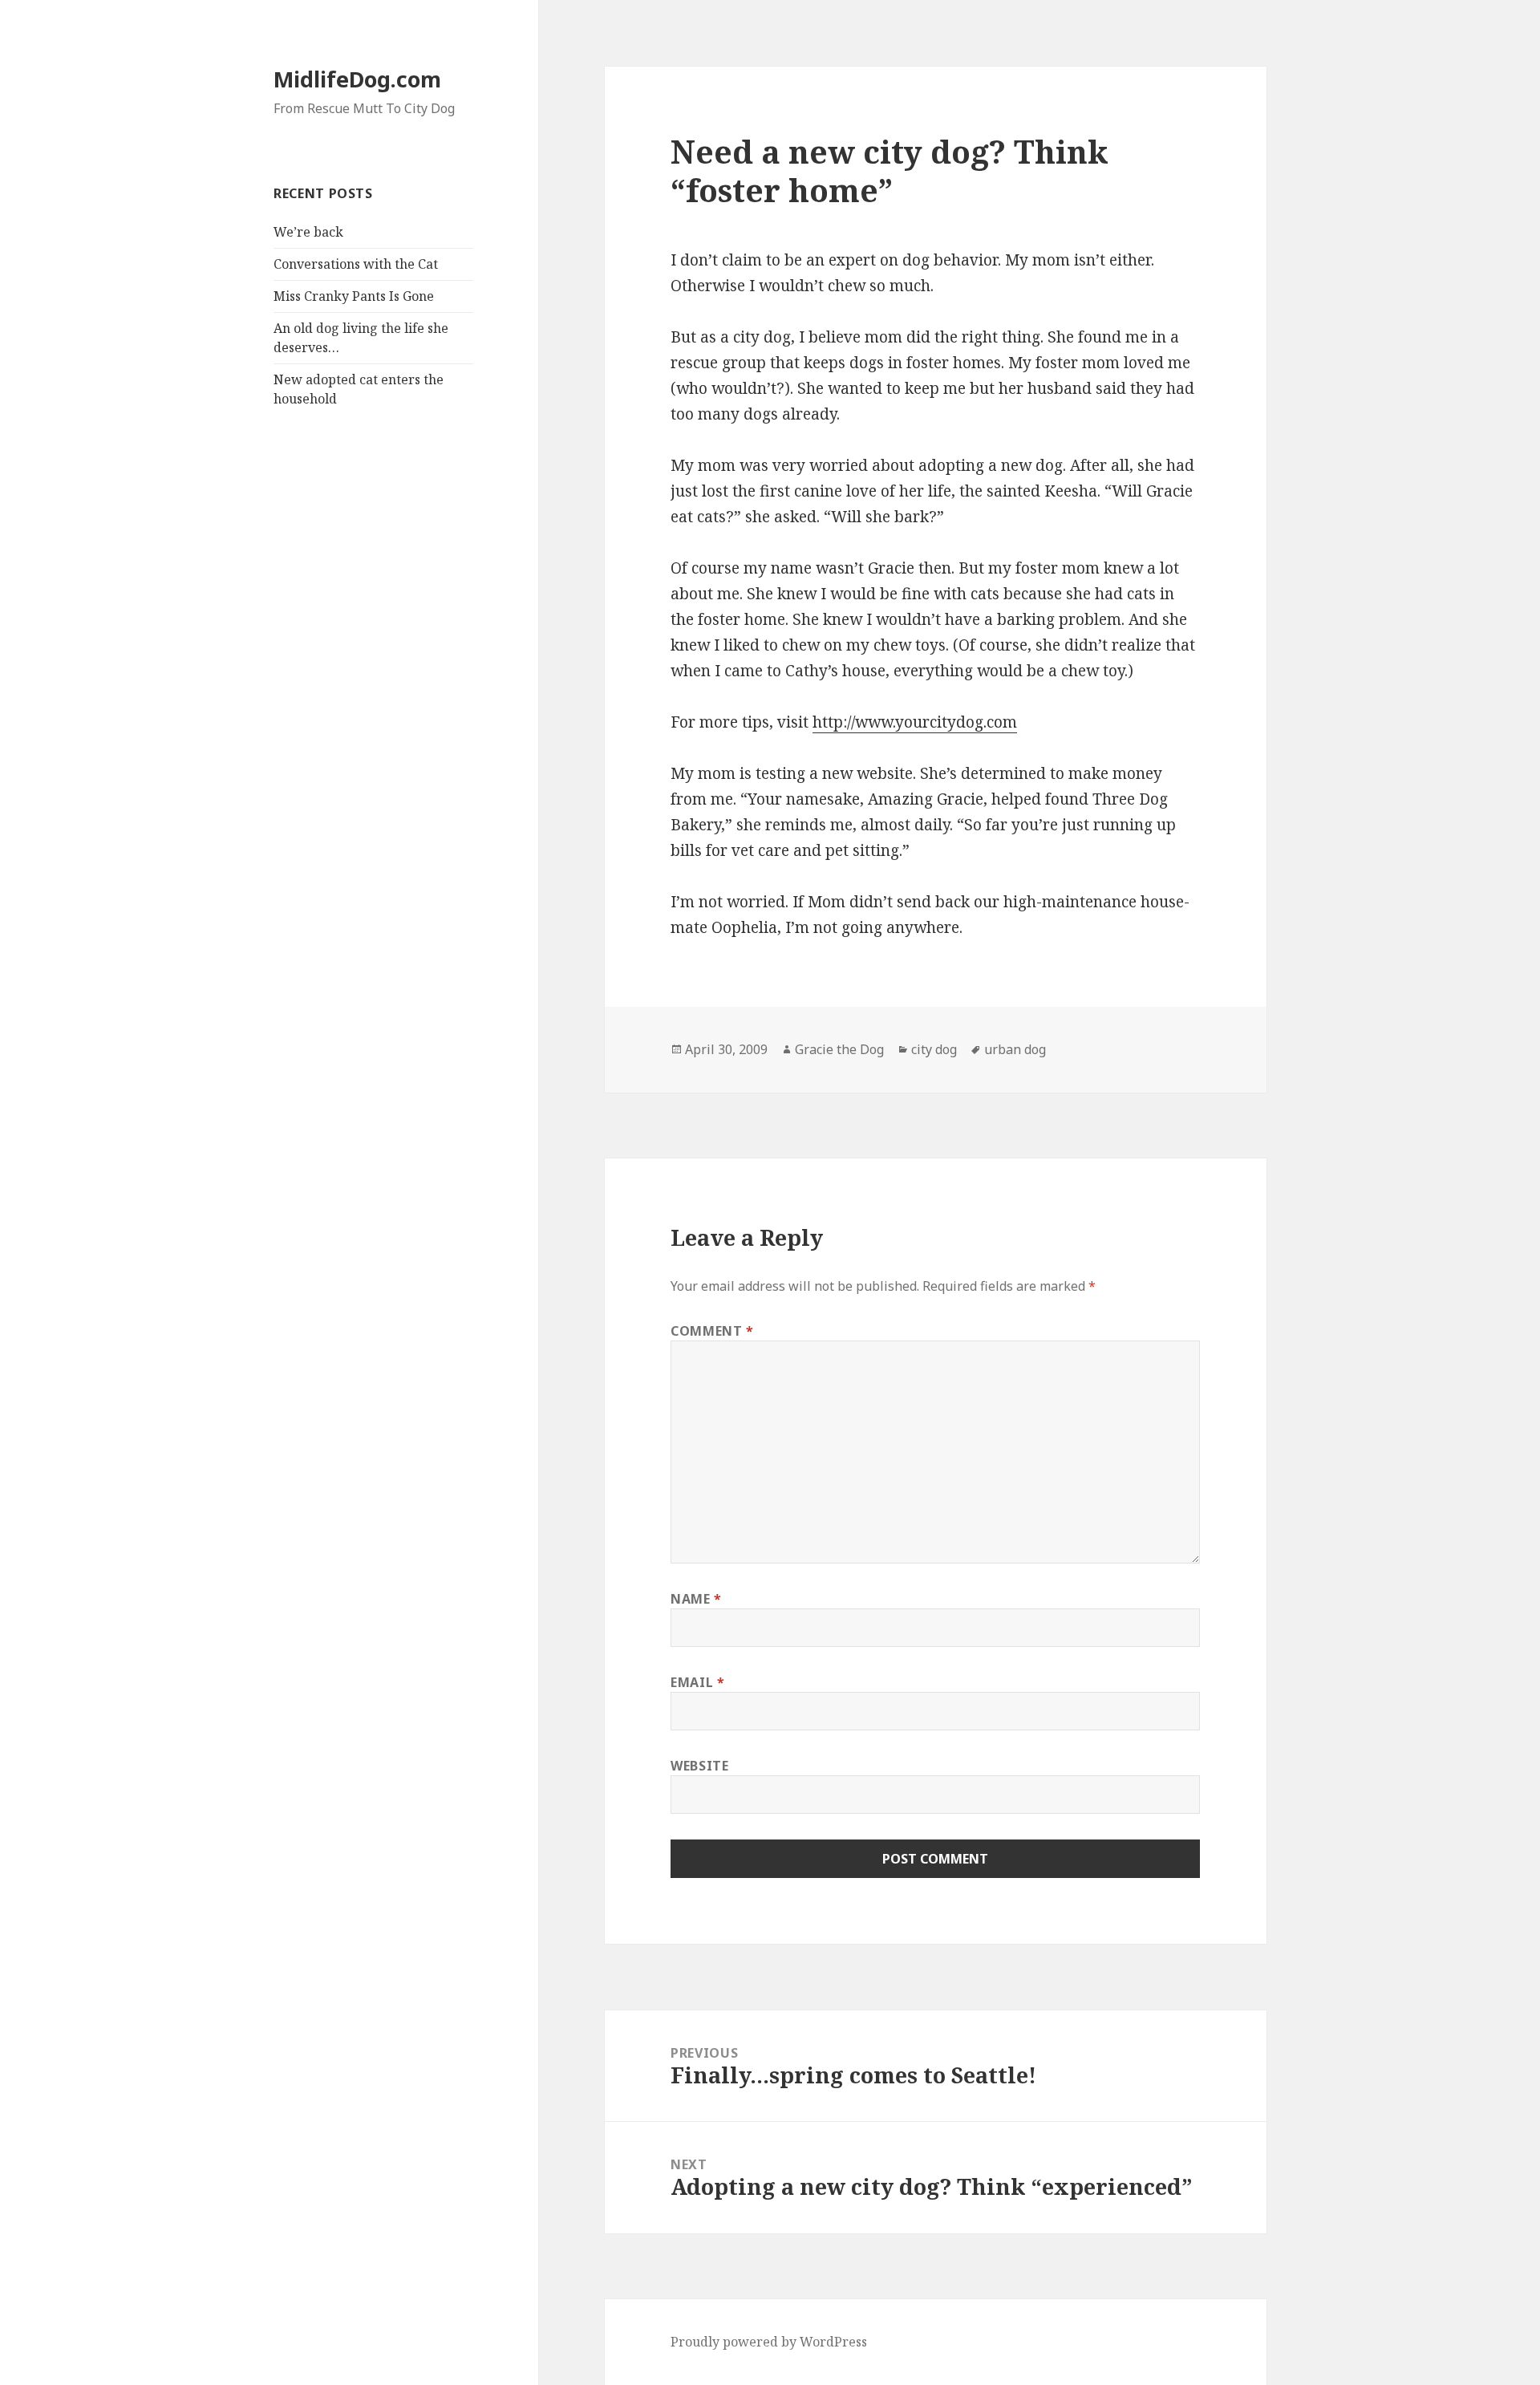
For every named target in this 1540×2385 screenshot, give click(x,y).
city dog (934, 1049)
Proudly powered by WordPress (769, 2342)
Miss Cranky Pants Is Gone (354, 296)
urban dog (1015, 1049)
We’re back (308, 232)
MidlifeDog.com (357, 79)
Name (696, 1599)
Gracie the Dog (839, 1049)
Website (699, 1766)
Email (697, 1682)
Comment (712, 1331)
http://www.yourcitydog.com (915, 722)
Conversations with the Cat (356, 264)
